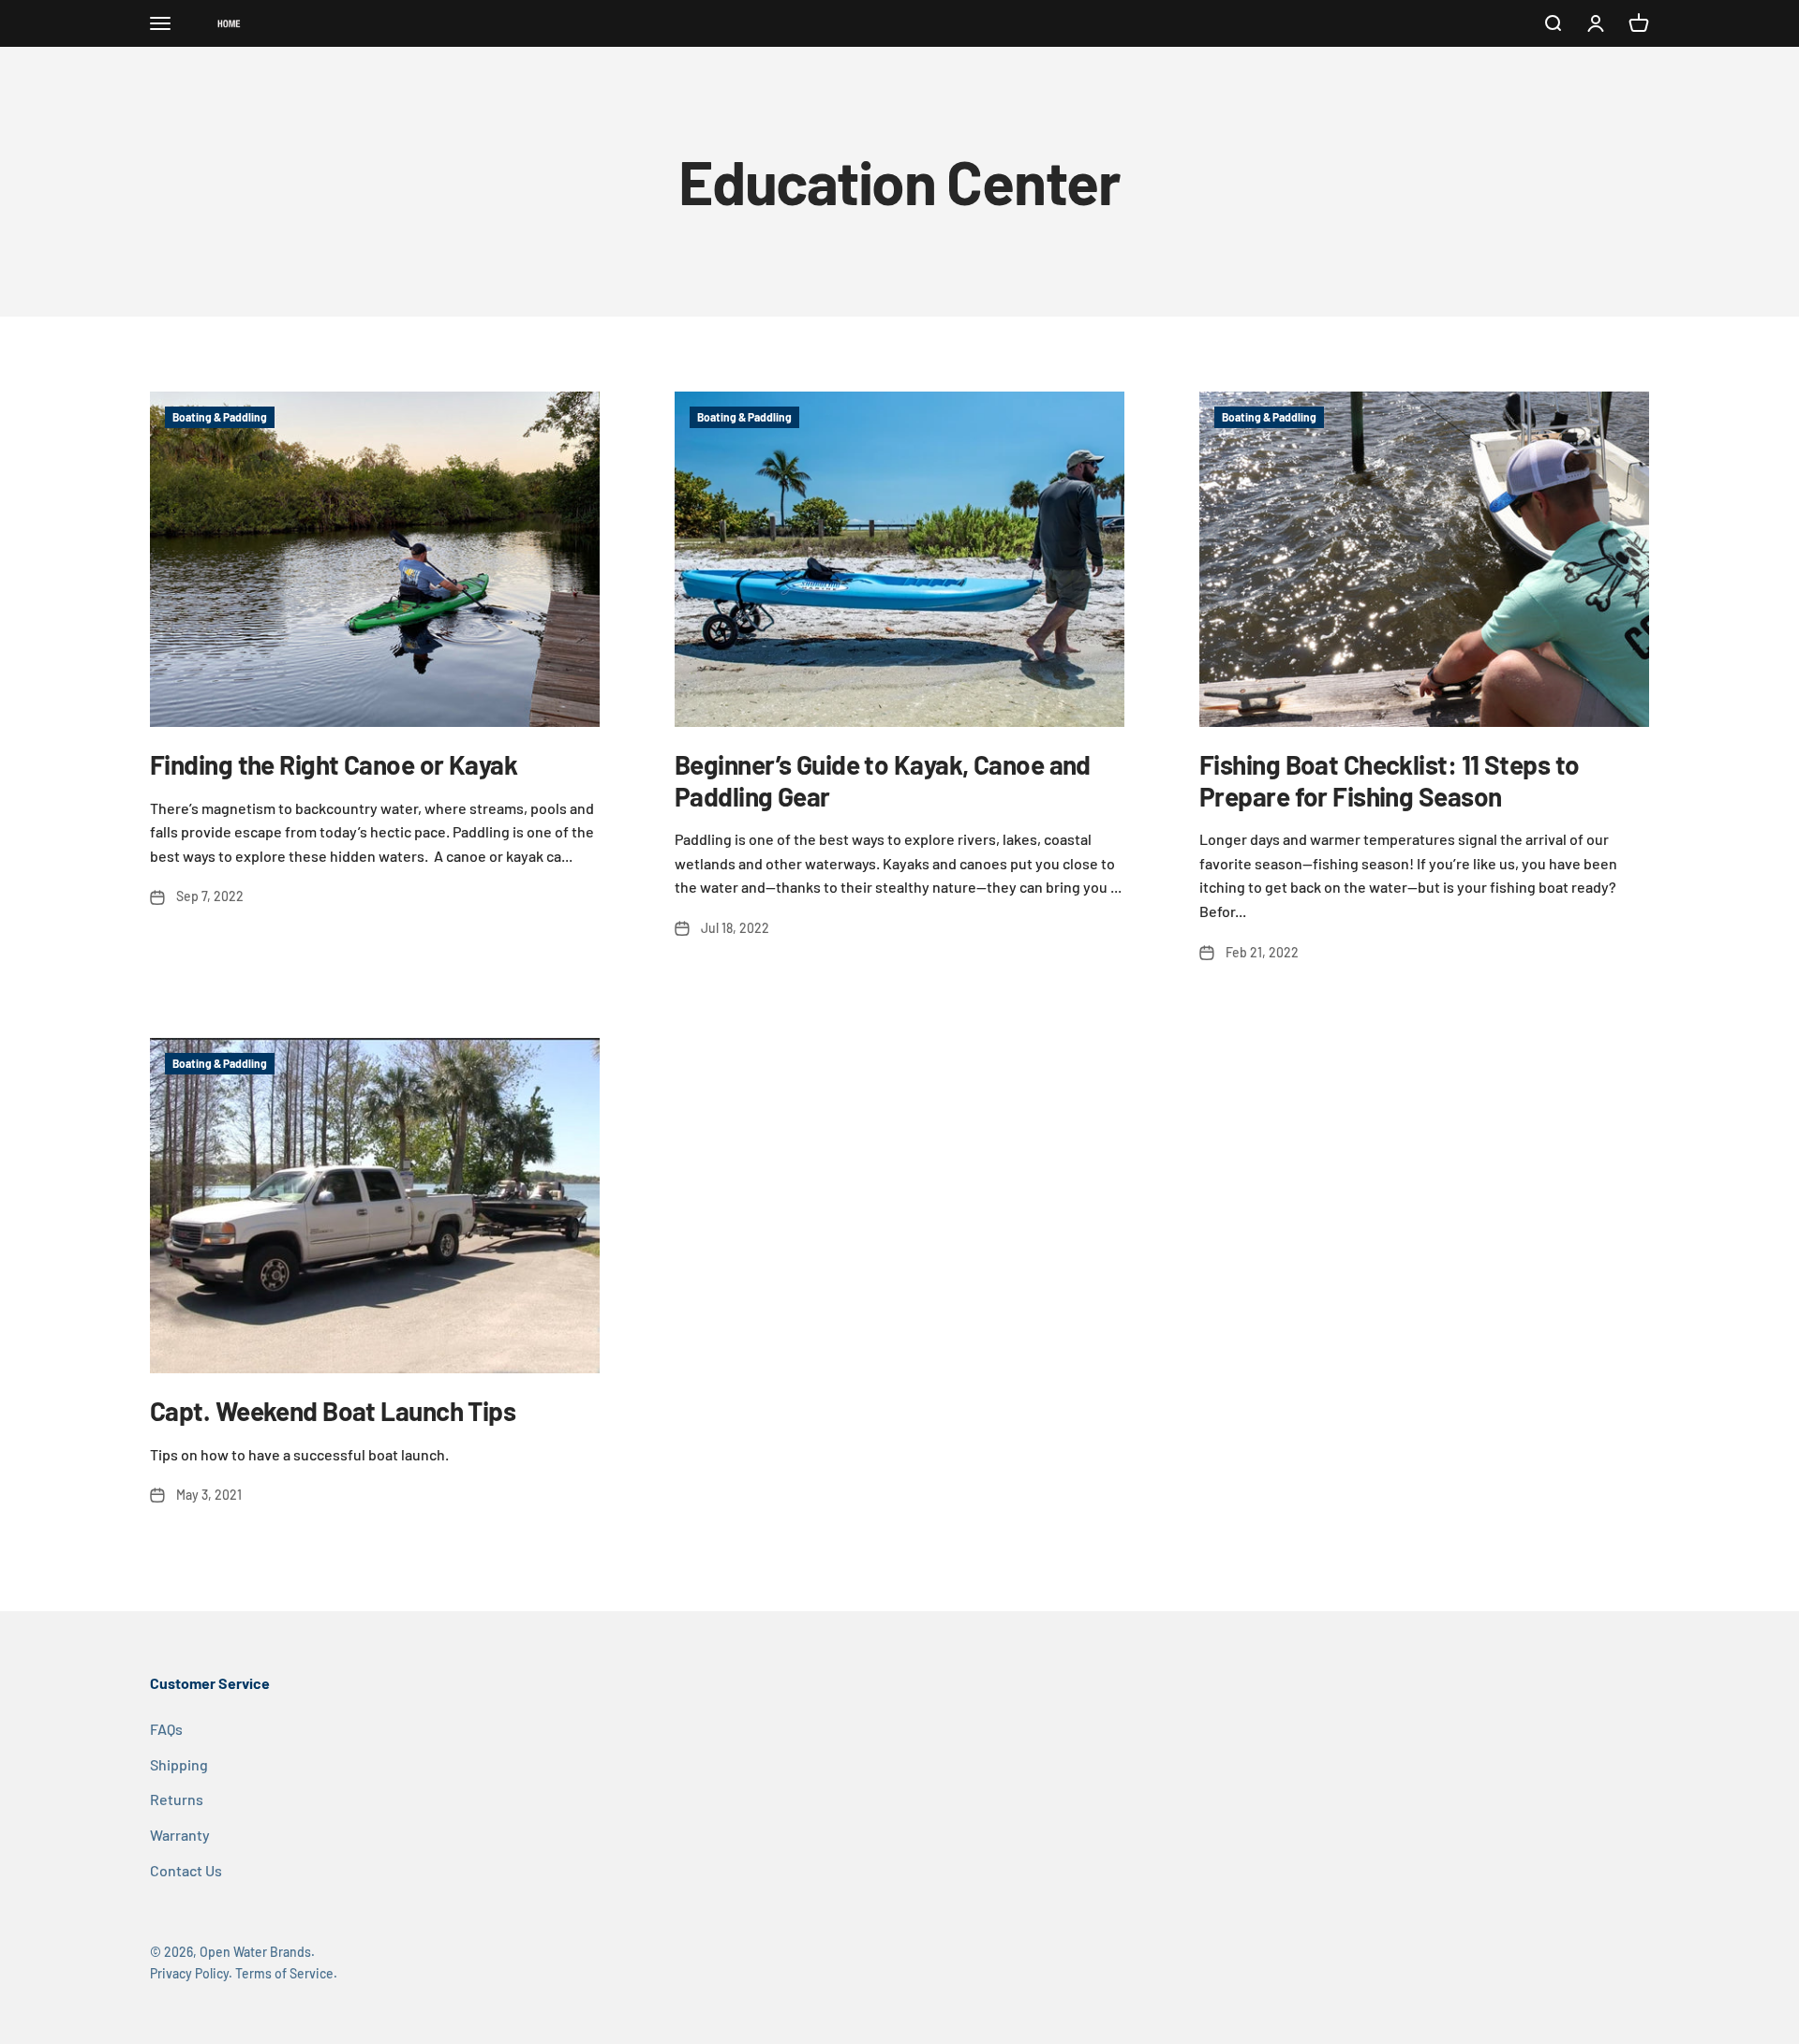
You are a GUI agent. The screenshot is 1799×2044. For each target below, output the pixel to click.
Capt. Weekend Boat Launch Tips (333, 1411)
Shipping (179, 1764)
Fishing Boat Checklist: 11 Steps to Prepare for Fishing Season (1389, 780)
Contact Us (186, 1870)
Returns (177, 1799)
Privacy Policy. (191, 1973)
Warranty (180, 1835)
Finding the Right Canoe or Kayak (334, 764)
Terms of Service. (286, 1973)
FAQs (166, 1729)
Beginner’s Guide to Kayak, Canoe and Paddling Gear (883, 780)
